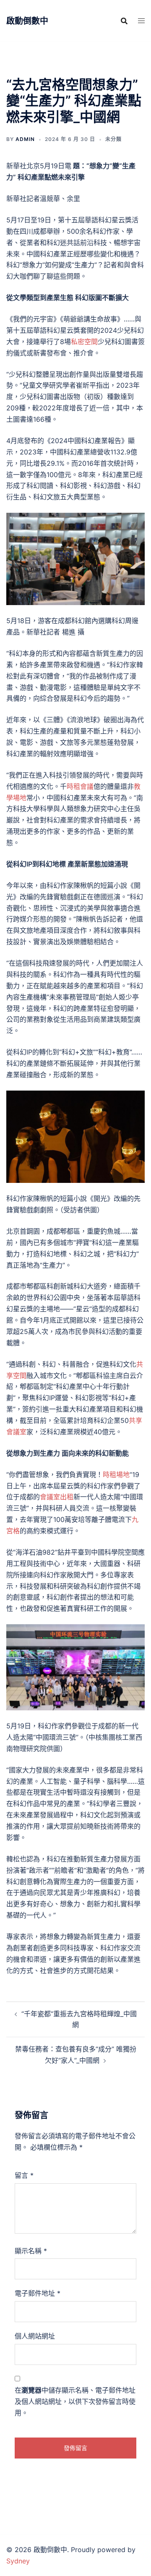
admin (25, 139)
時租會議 (80, 786)
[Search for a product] (124, 21)
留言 (24, 2175)
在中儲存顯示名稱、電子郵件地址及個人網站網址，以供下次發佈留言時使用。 (75, 2401)
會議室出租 (57, 1497)
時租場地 (116, 1475)
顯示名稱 (31, 2251)
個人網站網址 (35, 2336)
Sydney (18, 2561)
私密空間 (84, 342)
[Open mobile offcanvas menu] (141, 21)
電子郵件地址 (38, 2293)
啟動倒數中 (27, 21)
